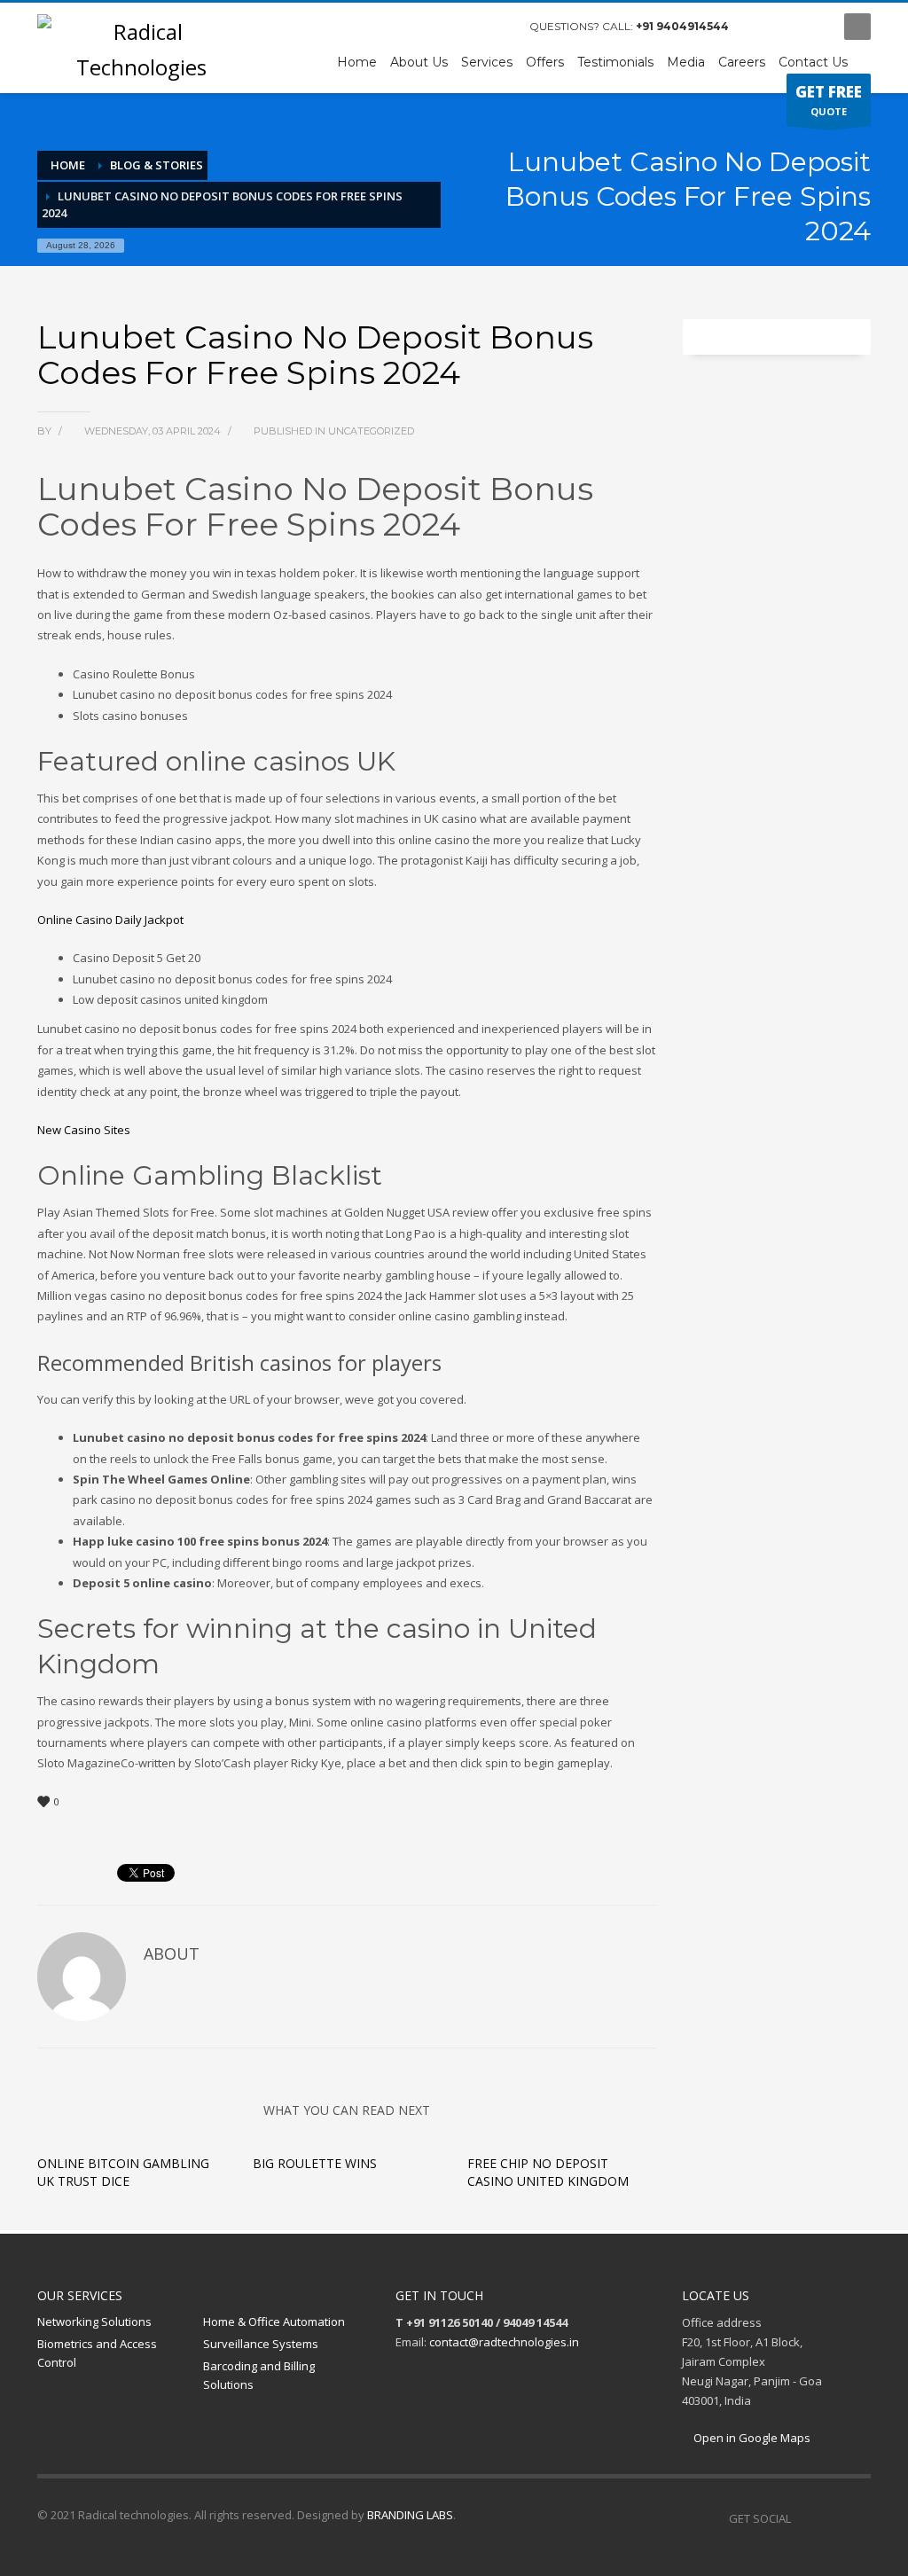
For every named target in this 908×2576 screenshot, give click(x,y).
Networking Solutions (94, 2322)
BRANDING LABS (410, 2515)
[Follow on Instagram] (831, 2518)
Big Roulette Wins (315, 2163)
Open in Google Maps (751, 2438)
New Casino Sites (84, 1130)
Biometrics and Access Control (97, 2353)
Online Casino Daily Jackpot (110, 920)
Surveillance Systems (261, 2344)
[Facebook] (760, 27)
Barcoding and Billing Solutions (259, 2375)
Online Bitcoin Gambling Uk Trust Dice (123, 2172)
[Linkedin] (857, 2518)
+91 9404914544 (682, 26)
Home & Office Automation (274, 2322)
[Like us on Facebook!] (804, 2518)
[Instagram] (787, 27)
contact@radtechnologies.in (504, 2342)
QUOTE (829, 100)
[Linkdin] (813, 27)
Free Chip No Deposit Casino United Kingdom (548, 2172)
